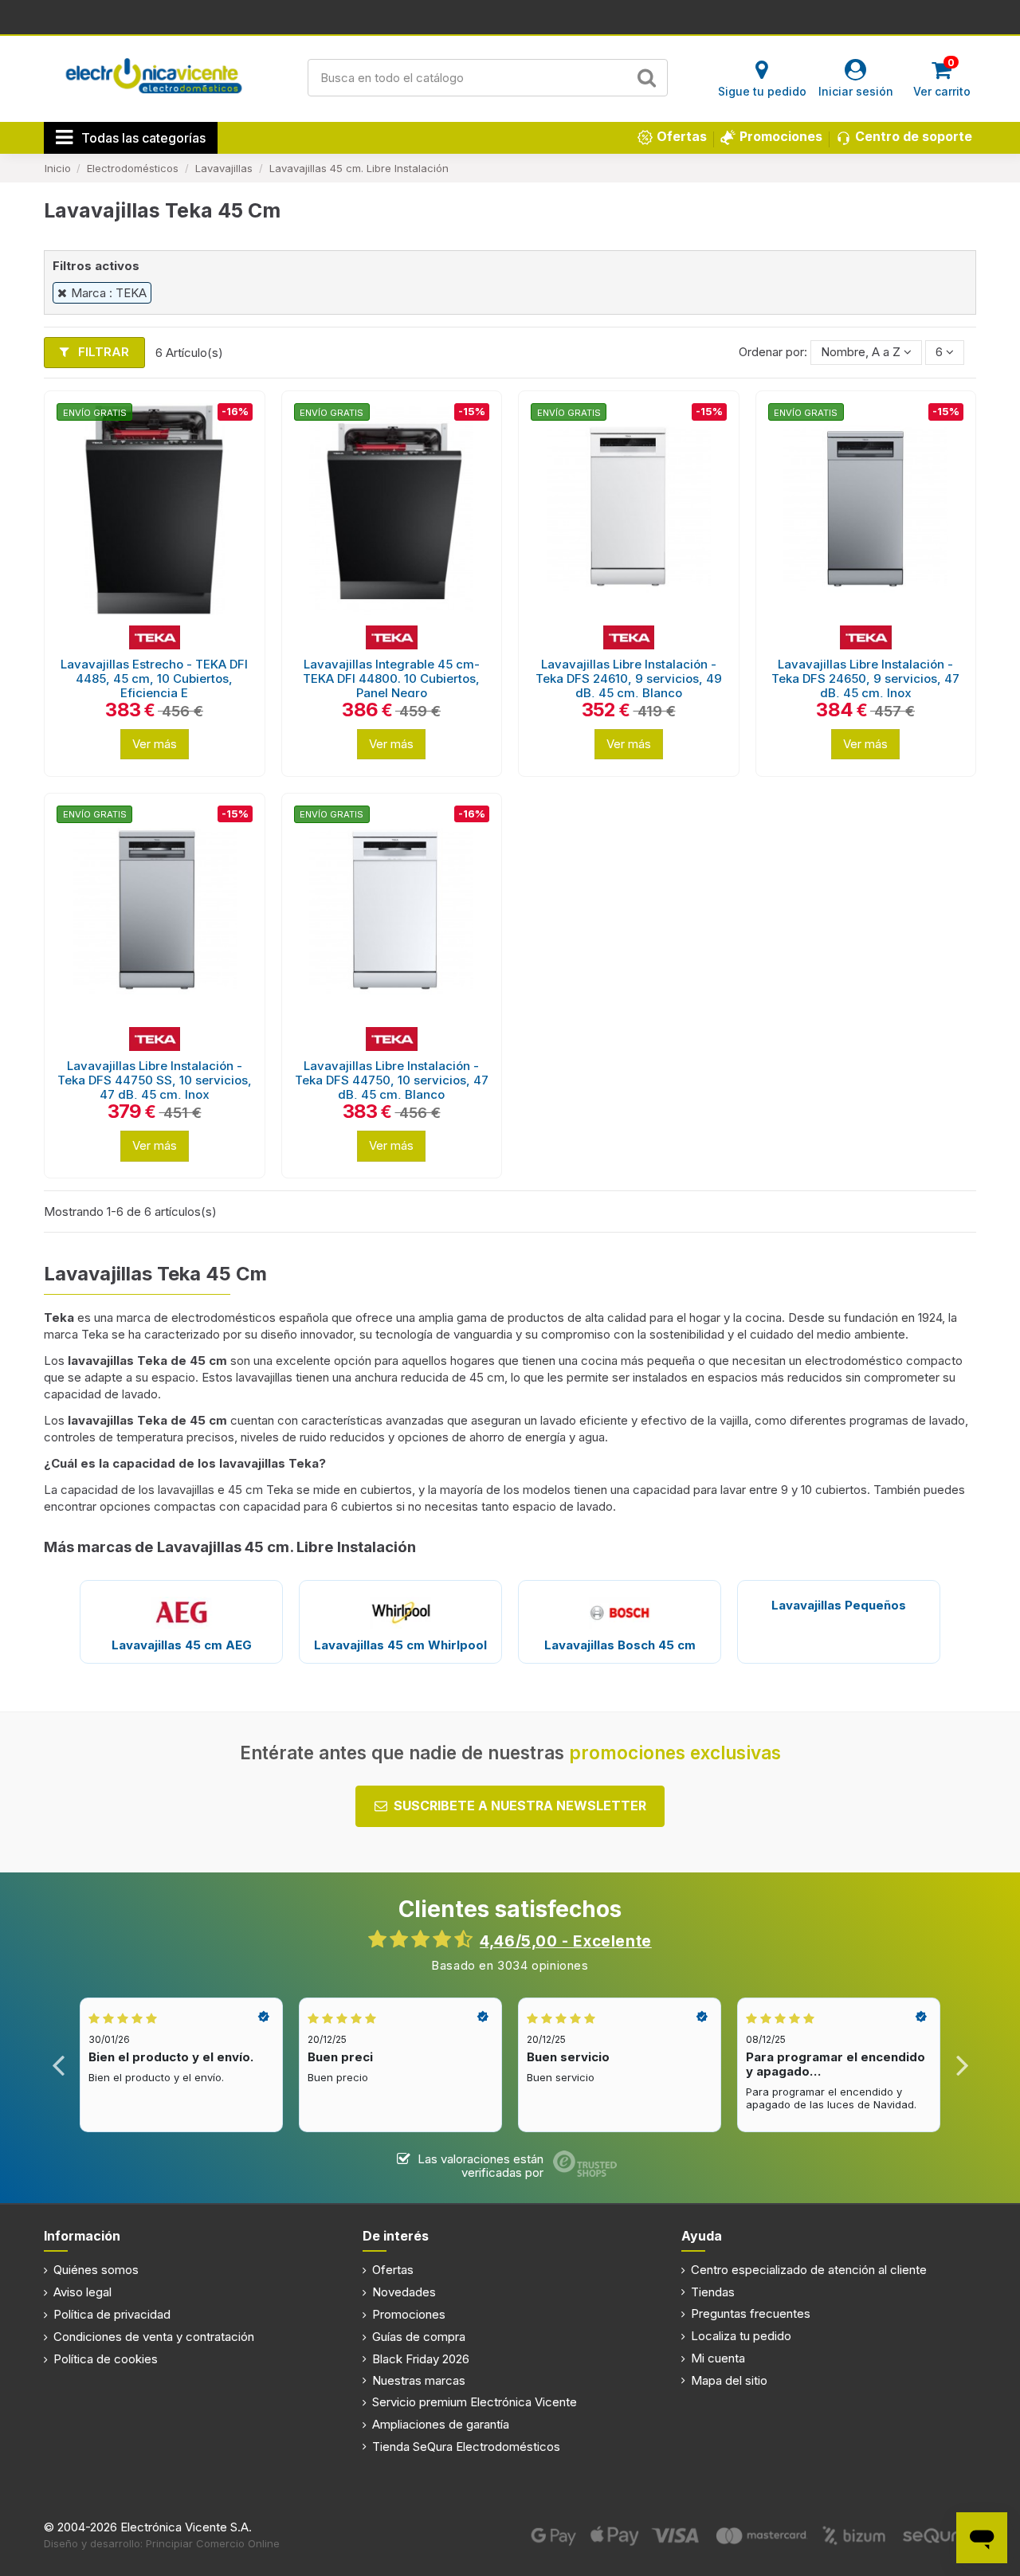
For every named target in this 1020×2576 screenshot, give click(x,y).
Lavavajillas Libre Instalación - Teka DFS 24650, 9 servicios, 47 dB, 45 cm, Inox (865, 678)
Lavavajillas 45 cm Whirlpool (400, 1645)
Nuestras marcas (419, 2380)
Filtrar (102, 352)
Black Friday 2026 (421, 2359)
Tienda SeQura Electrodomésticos (466, 2447)
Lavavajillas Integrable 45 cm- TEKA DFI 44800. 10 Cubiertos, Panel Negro (391, 678)
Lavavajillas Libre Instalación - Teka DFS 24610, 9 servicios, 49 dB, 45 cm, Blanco (629, 678)
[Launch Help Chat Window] (982, 2538)
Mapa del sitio (729, 2380)
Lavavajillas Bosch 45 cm (620, 1645)
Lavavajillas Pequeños (839, 1605)
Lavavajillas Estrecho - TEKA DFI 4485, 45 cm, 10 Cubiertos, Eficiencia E (154, 678)
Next (961, 2065)
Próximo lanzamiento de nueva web (510, 16)
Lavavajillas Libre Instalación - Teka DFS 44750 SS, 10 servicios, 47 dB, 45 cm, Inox (155, 1080)
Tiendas (713, 2292)
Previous (59, 2065)
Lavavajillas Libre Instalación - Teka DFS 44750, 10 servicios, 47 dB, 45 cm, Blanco (392, 1080)
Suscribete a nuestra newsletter (520, 1806)
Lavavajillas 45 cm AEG (182, 1645)
